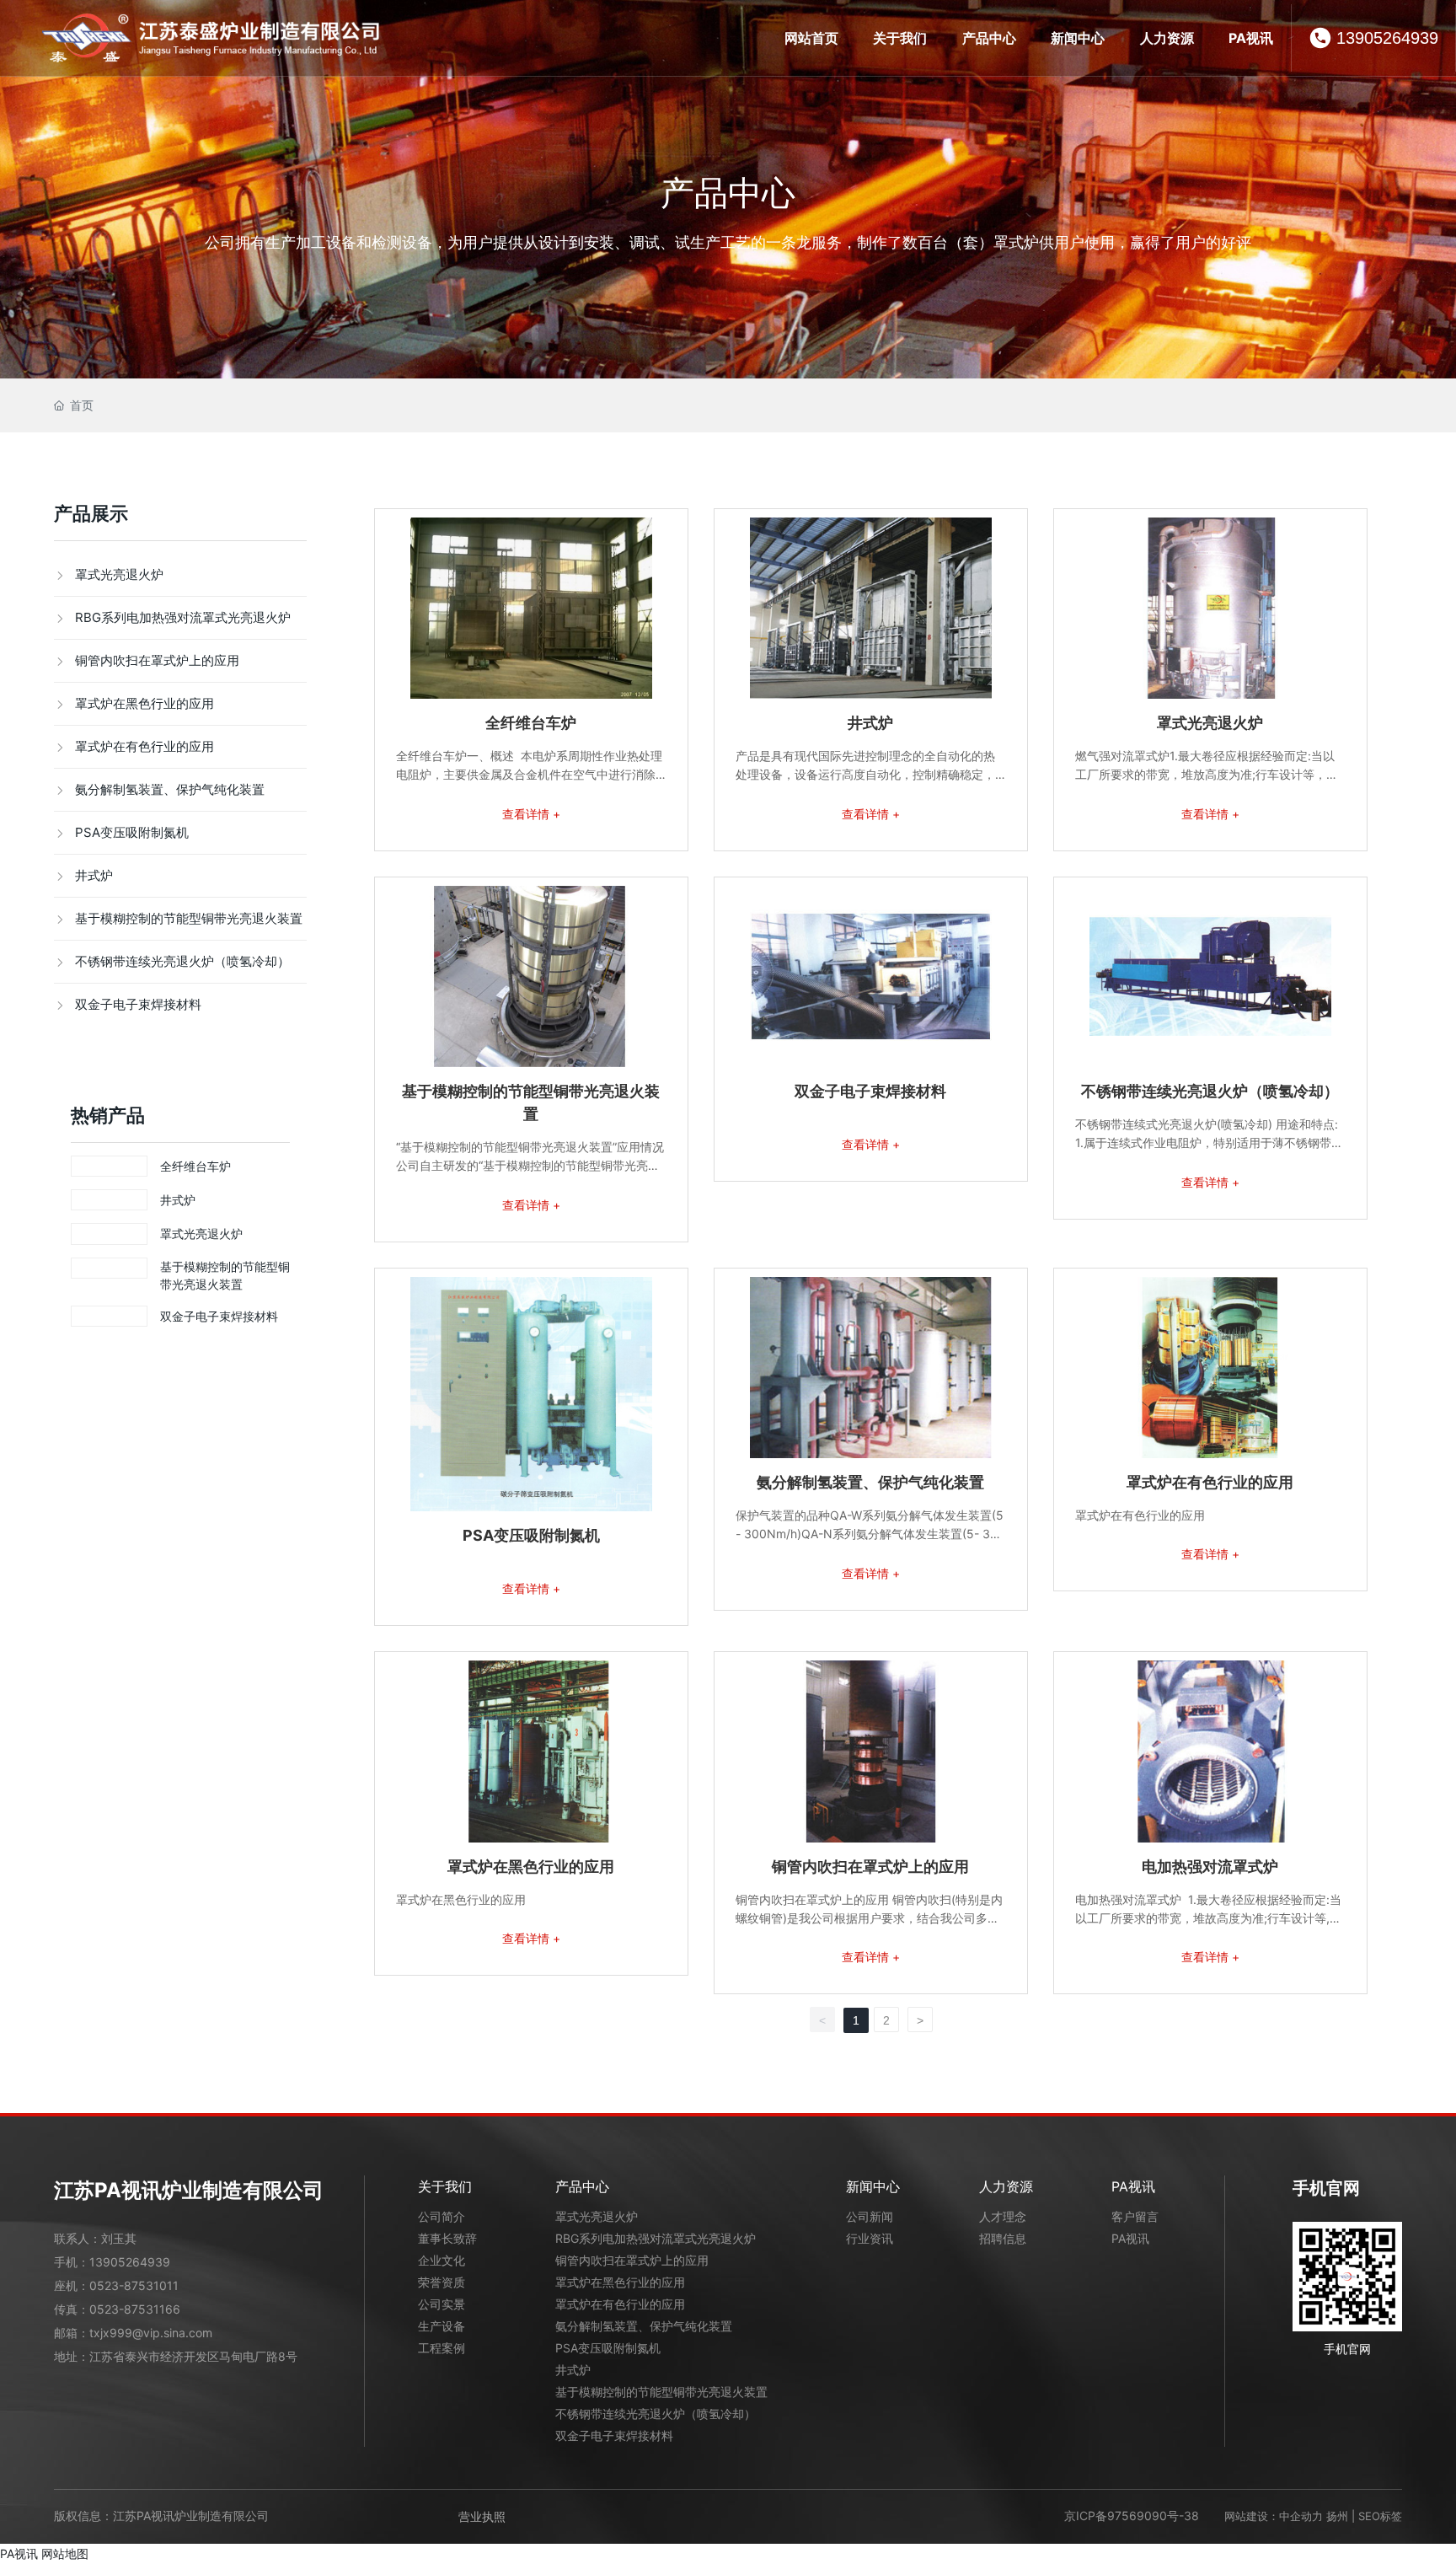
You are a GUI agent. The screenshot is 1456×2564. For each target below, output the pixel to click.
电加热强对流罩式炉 (1210, 1867)
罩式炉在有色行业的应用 (1210, 1482)
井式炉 (178, 1200)
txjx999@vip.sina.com (151, 2333)
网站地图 (65, 2553)
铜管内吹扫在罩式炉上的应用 (870, 1867)
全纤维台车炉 (195, 1166)
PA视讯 (19, 2553)
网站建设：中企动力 (1274, 2516)
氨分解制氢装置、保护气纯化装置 (870, 1482)
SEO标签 (1380, 2516)
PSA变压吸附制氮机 (531, 1535)
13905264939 (1387, 38)
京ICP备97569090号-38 (1132, 2516)
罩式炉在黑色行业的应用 (531, 1867)
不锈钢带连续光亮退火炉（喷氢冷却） (1210, 1091)
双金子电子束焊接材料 (219, 1316)
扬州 (1337, 2516)
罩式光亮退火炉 (201, 1234)
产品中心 (728, 193)
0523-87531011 (134, 2285)
